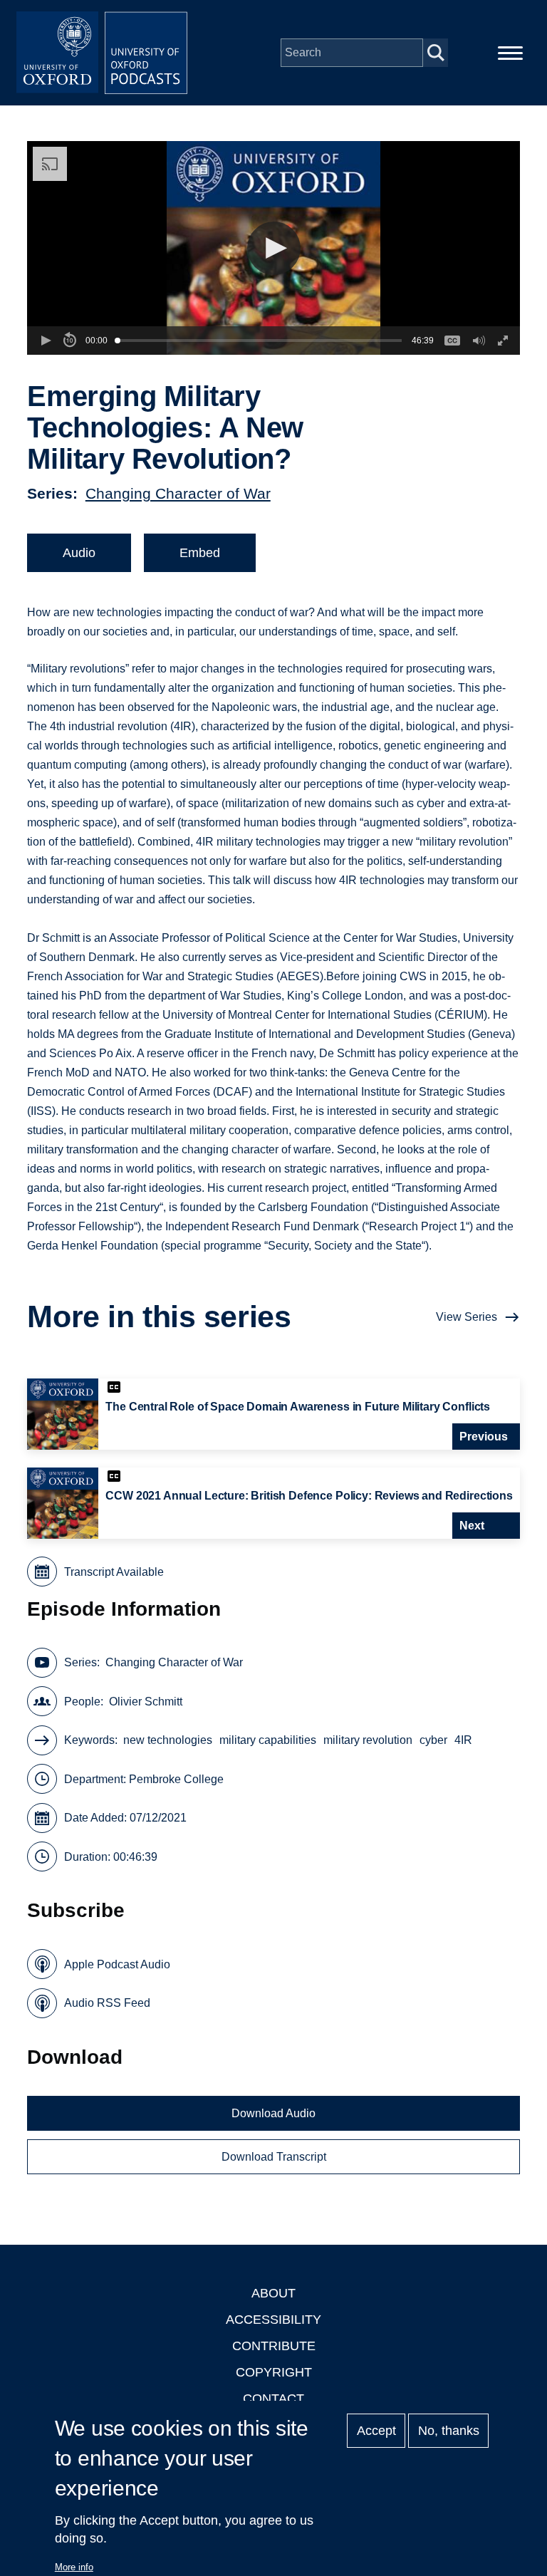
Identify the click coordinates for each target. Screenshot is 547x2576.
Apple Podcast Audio (117, 1964)
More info (74, 2567)
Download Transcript (274, 2157)
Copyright (274, 2372)
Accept (376, 2431)
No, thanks (449, 2431)
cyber (433, 1740)
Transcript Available (114, 1572)
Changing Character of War (178, 493)
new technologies (168, 1740)
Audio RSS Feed (107, 2003)
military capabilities (268, 1740)
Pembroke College (176, 1779)
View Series (467, 1317)
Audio (79, 553)
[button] (274, 248)
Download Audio (273, 2113)
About (273, 2293)
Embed (200, 553)
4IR (463, 1740)
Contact (273, 2399)
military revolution (368, 1740)
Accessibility (273, 2320)
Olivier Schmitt (146, 1702)
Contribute (274, 2346)
